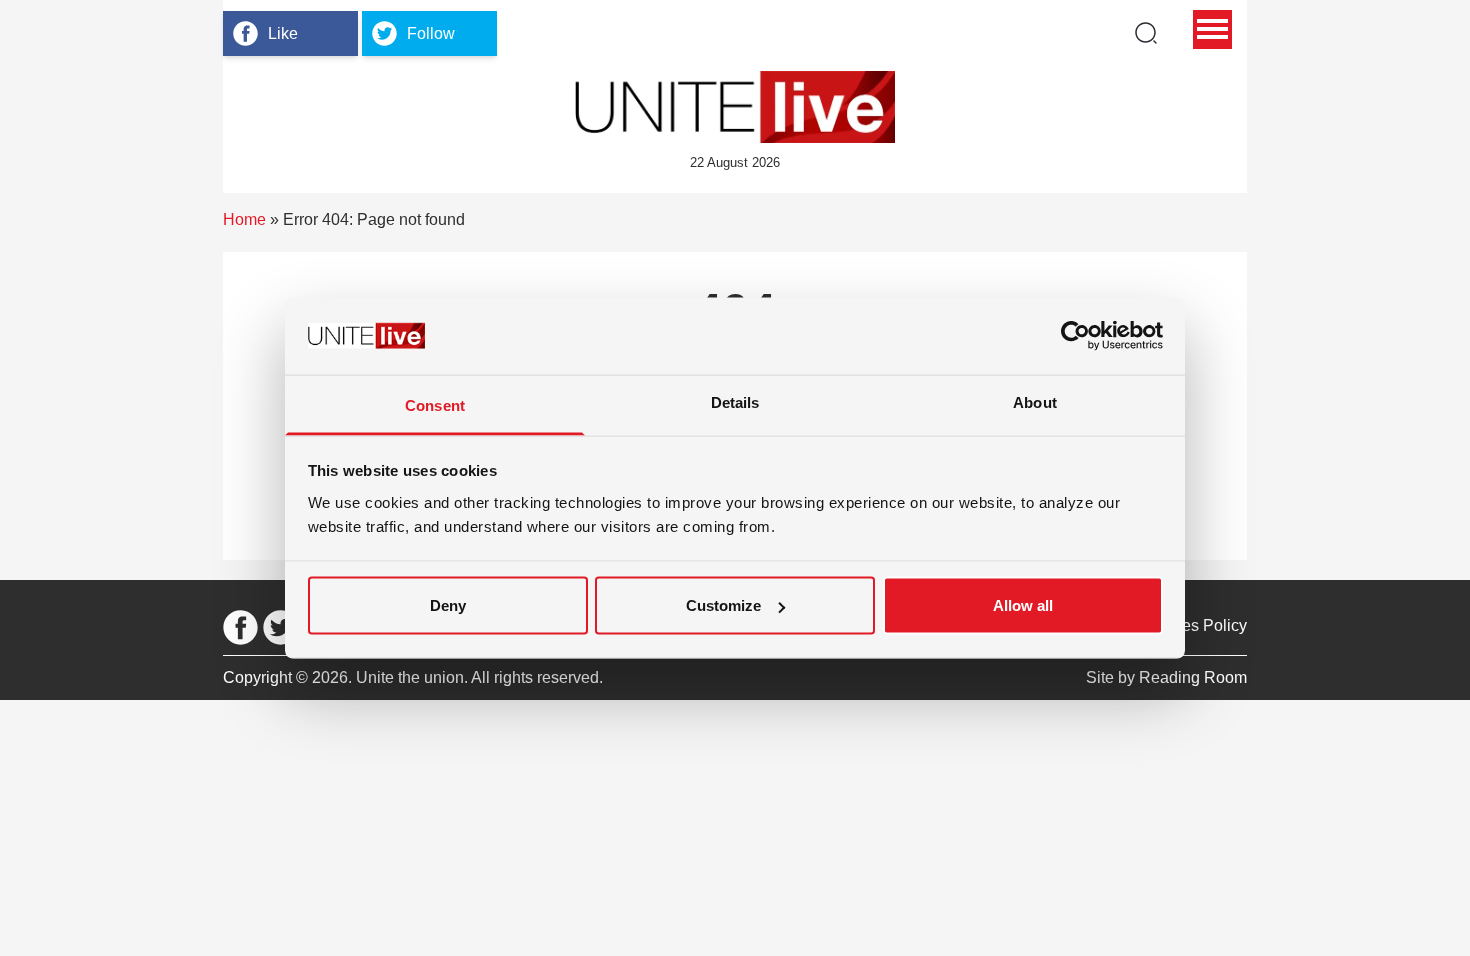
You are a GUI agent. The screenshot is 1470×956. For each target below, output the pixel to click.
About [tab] (1035, 401)
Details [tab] (735, 401)
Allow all (1023, 605)
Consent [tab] (435, 404)
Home (244, 219)
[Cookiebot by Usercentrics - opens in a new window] (1075, 336)
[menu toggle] (1212, 29)
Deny (448, 605)
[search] (1146, 33)
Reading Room (1193, 677)
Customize (723, 605)
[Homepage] (735, 107)
